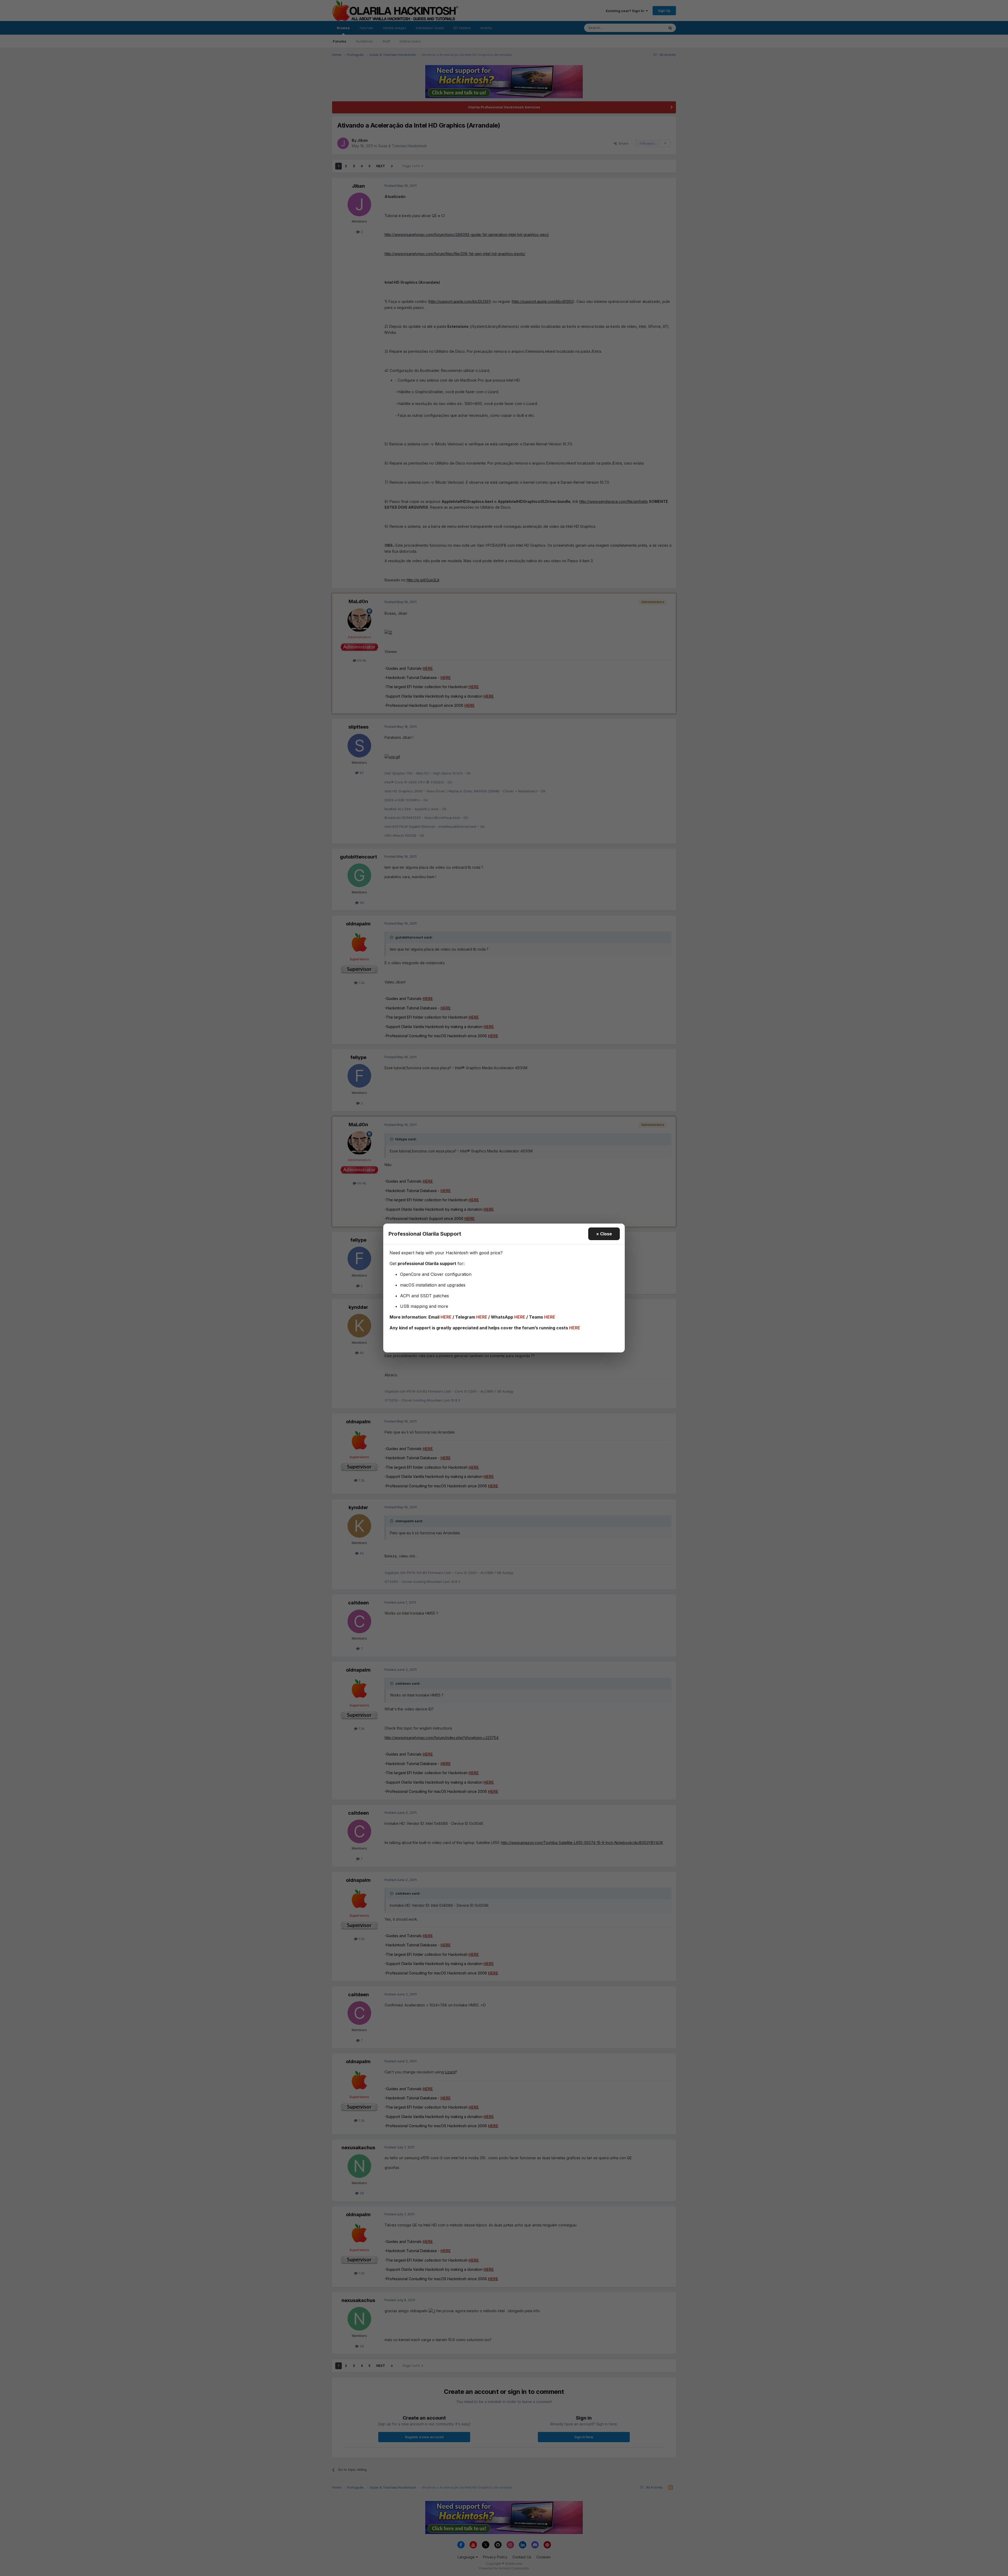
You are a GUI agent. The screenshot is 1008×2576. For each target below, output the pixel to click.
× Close (604, 1234)
